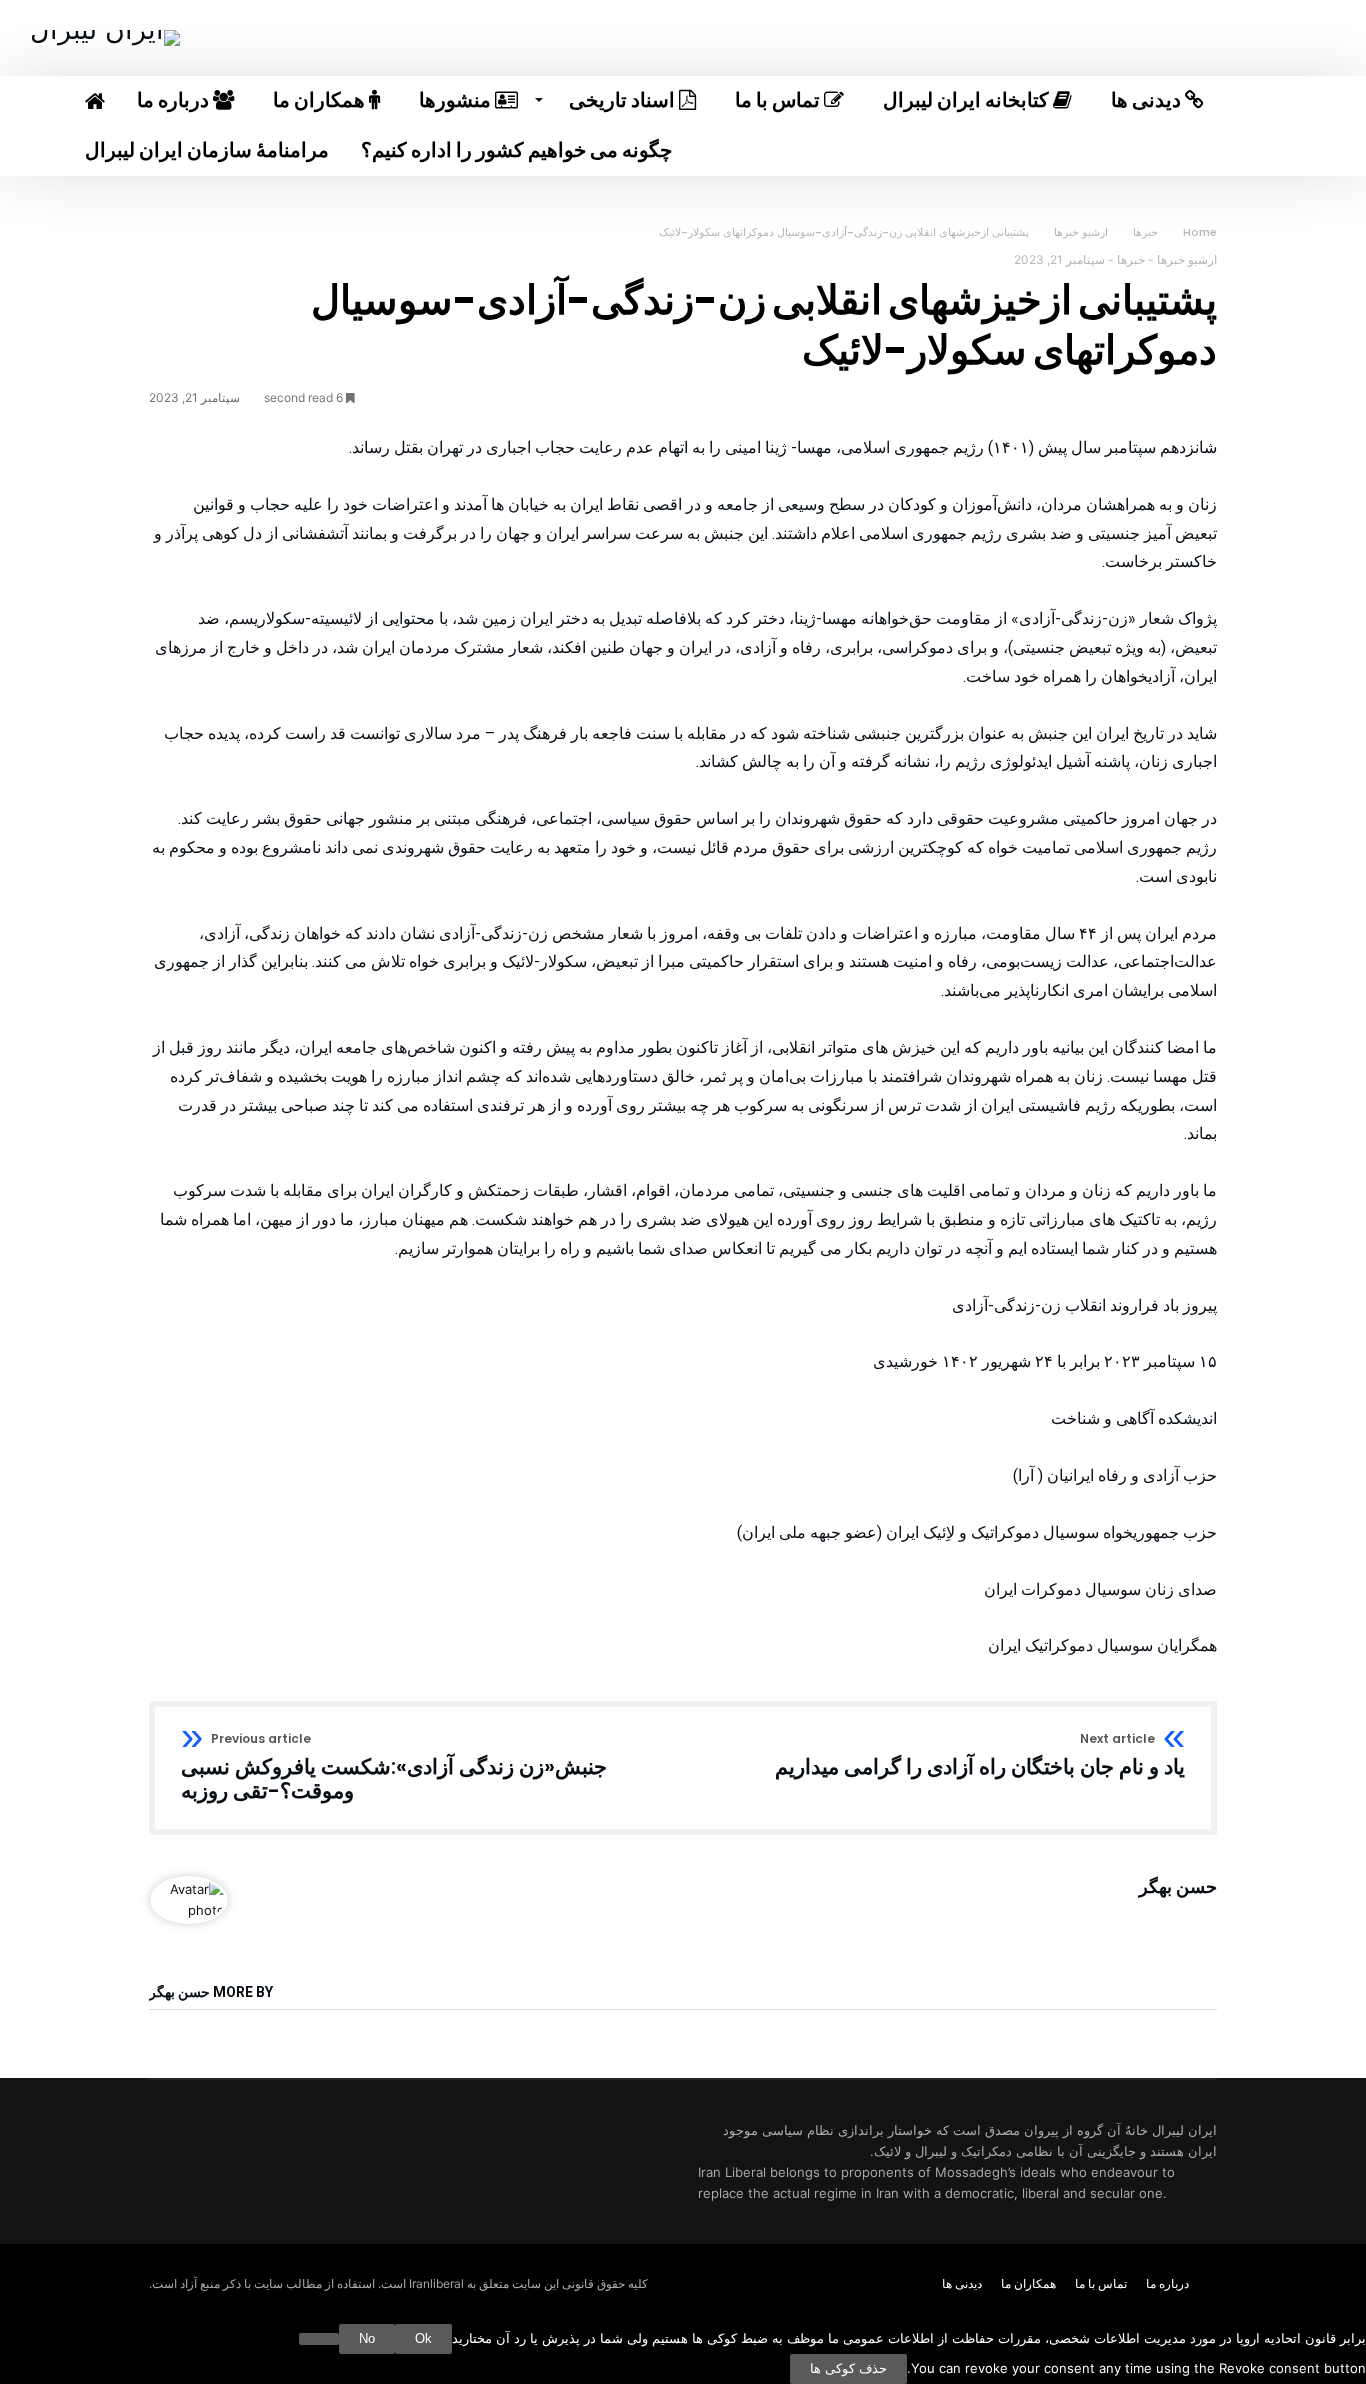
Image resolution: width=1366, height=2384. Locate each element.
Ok (423, 2338)
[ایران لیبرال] (105, 29)
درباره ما (1167, 2283)
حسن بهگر (1178, 1886)
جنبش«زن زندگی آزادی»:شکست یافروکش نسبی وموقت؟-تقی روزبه (394, 1767)
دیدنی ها (962, 2283)
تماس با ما (1101, 2283)
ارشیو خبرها (1081, 232)
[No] (319, 2339)
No (367, 2338)
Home (1200, 232)
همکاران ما (1028, 2283)
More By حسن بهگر (211, 1992)
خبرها (1145, 232)
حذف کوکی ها (848, 2368)
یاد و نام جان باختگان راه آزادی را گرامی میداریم (980, 1756)
